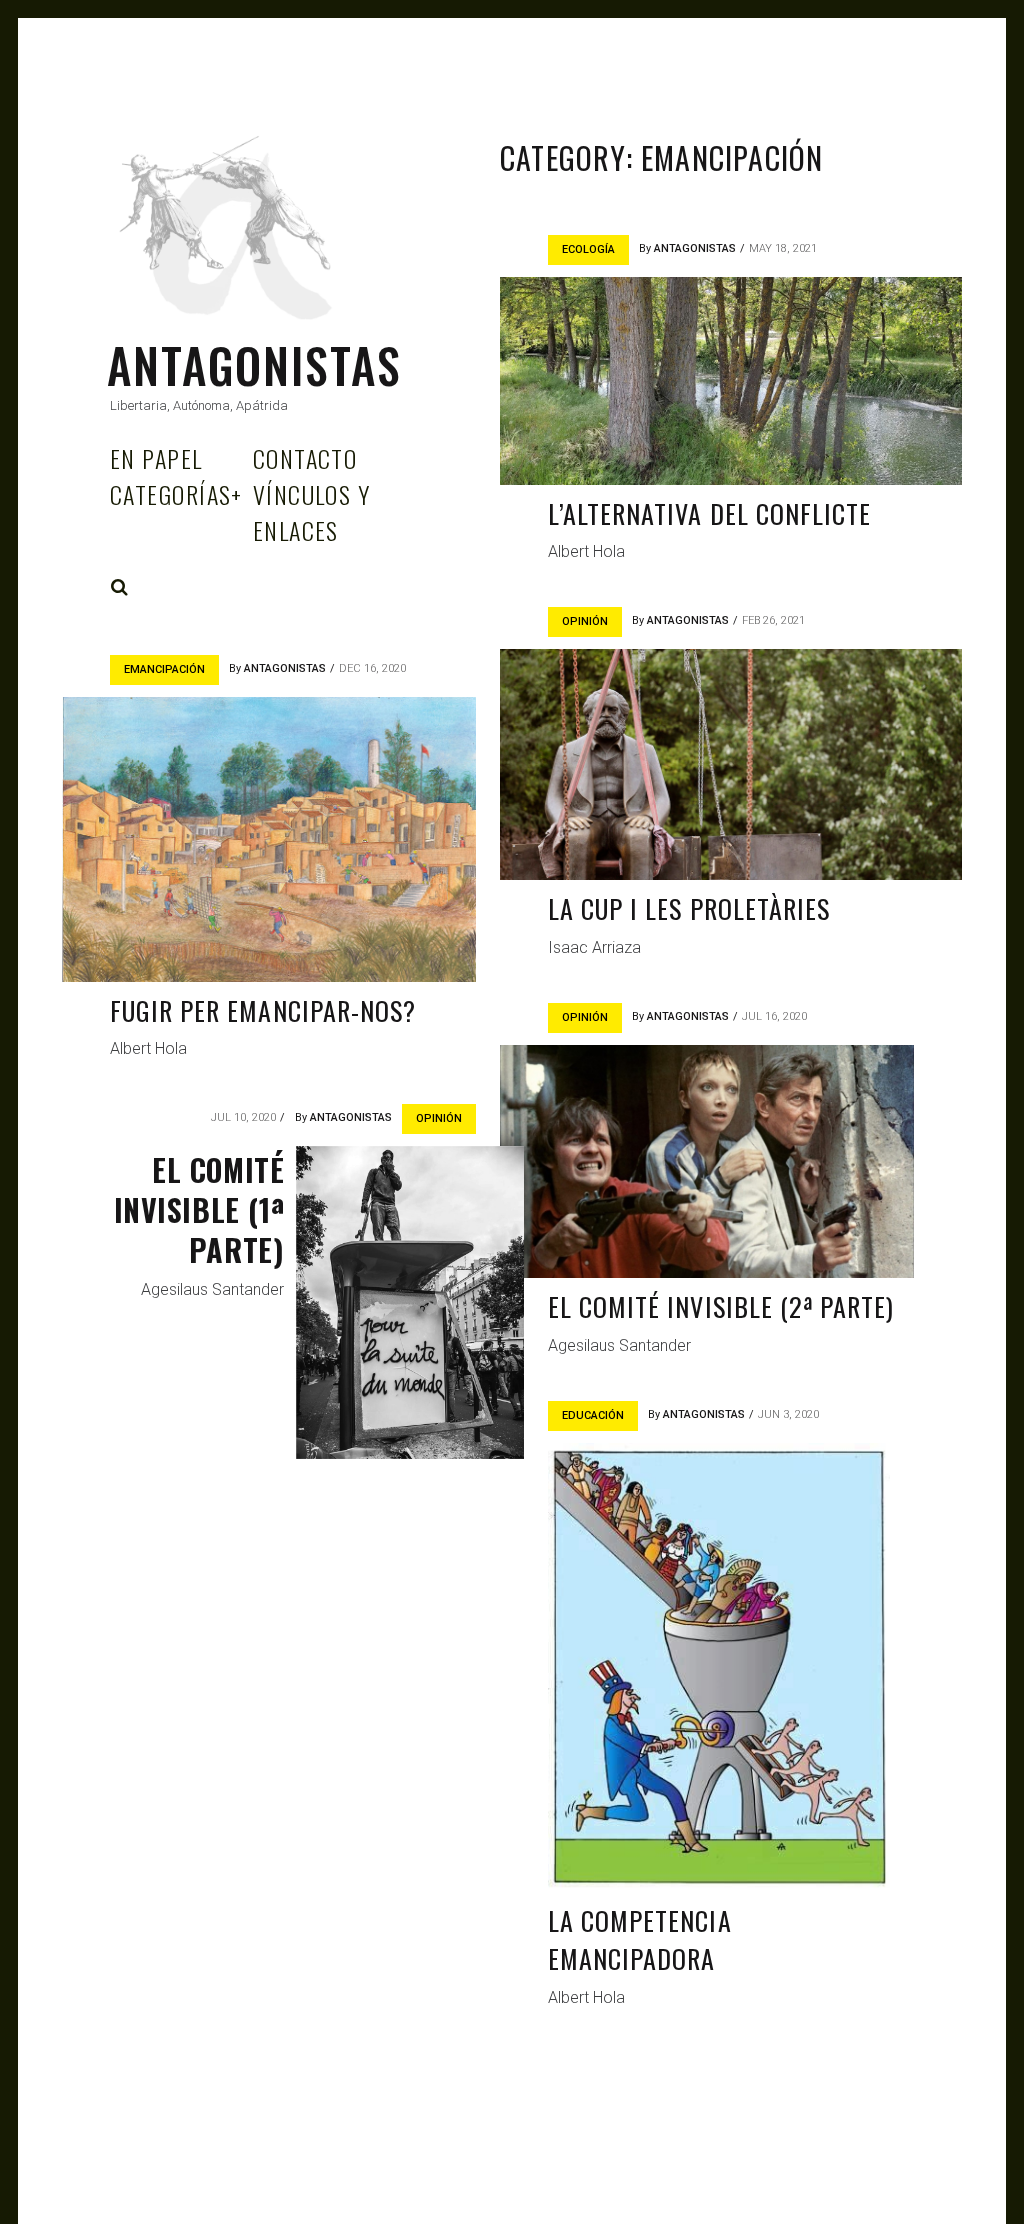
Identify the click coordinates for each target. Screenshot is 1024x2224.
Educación (593, 1415)
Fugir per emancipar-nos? (263, 1010)
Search (120, 587)
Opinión (585, 621)
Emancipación (164, 669)
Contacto (305, 458)
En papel (156, 458)
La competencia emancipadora (640, 1939)
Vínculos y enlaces (311, 512)
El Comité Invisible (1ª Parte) (199, 1209)
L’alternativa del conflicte (709, 513)
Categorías (176, 494)
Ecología (588, 249)
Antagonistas (254, 365)
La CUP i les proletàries (689, 908)
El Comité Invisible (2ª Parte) (721, 1306)
